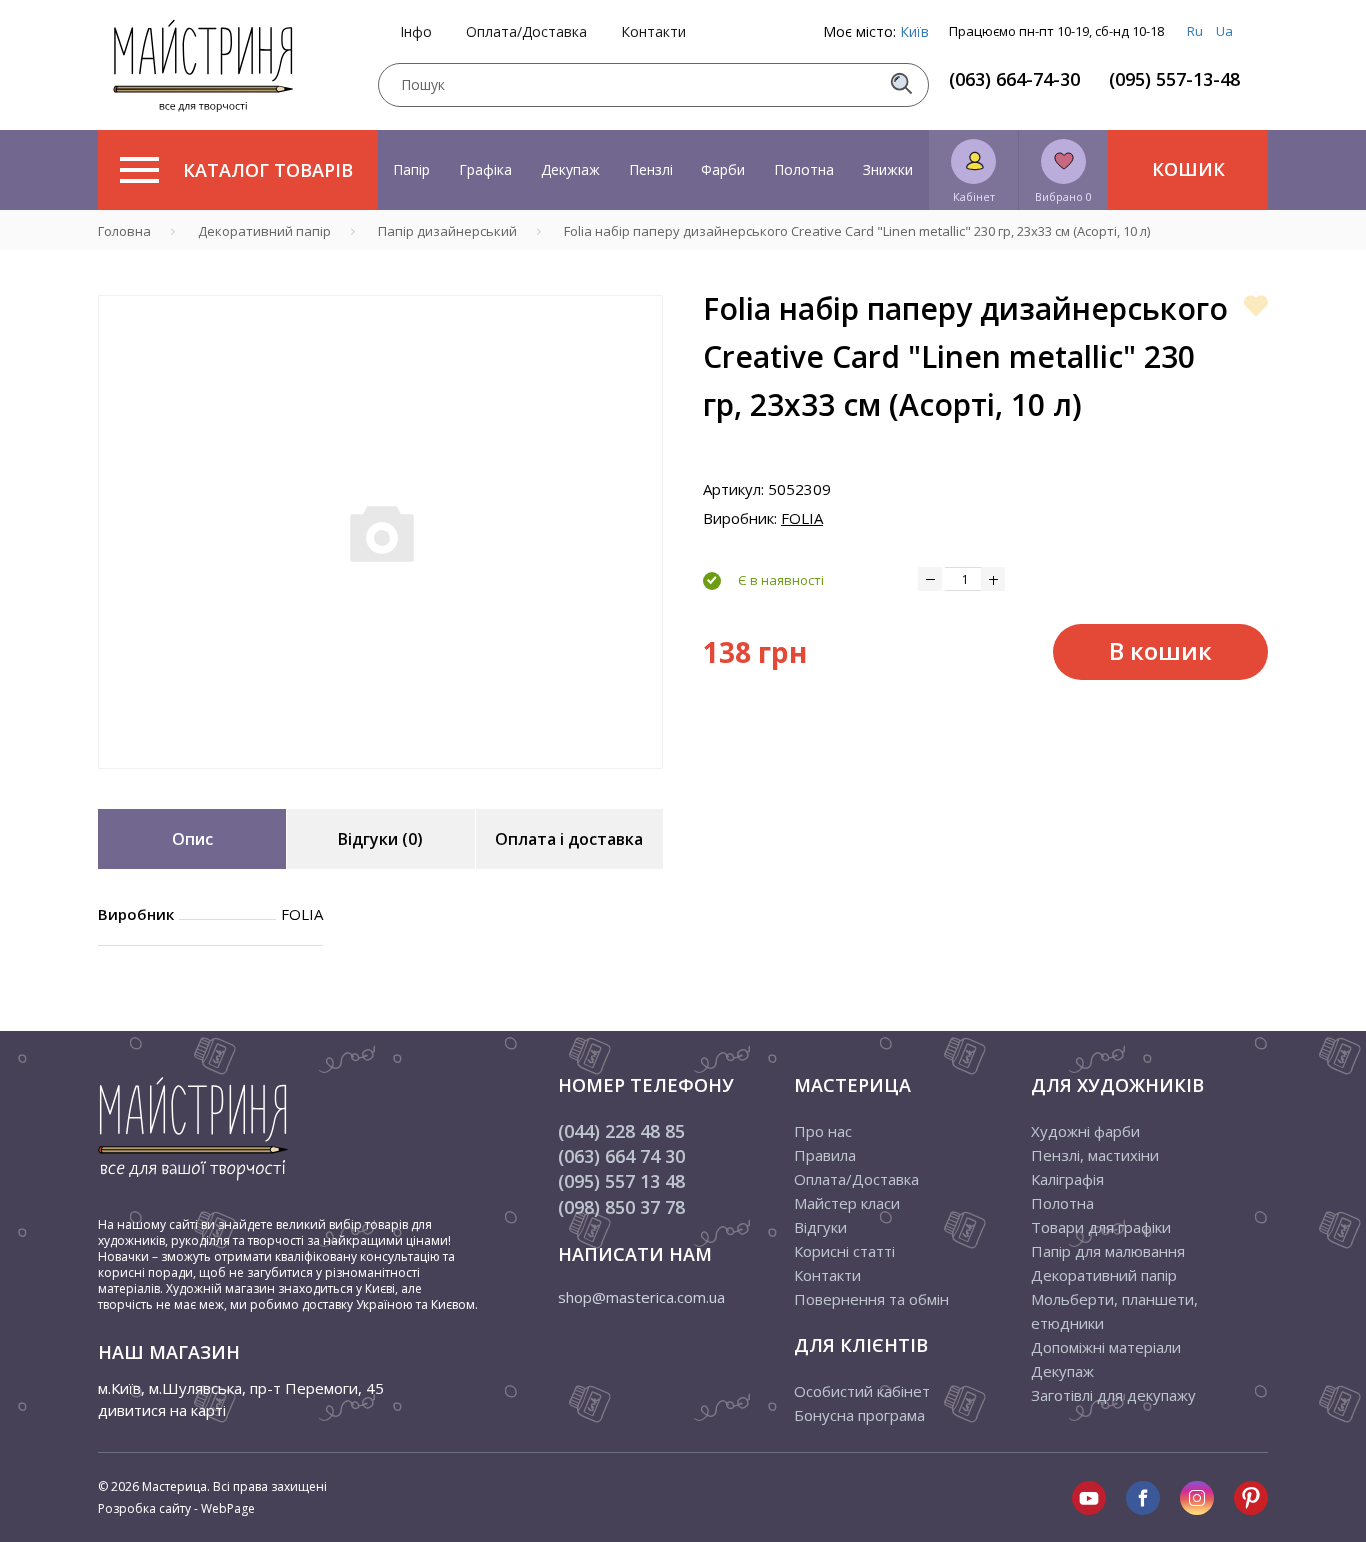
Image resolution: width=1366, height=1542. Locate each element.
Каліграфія (1067, 1179)
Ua (1224, 31)
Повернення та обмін (871, 1299)
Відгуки (820, 1227)
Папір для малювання (1108, 1251)
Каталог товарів (268, 170)
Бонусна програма (859, 1415)
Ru (1195, 31)
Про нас (823, 1131)
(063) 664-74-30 (1014, 79)
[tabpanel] (380, 532)
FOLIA (802, 518)
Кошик (1188, 169)
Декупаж (570, 169)
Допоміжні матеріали (1106, 1347)
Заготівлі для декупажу (1113, 1395)
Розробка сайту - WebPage (176, 1508)
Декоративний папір (1104, 1275)
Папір (411, 169)
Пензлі (651, 169)
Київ (914, 31)
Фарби (723, 169)
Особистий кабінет (862, 1391)
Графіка (485, 169)
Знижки (888, 169)
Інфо (416, 32)
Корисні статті (844, 1251)
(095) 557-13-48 (1174, 79)
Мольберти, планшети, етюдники (1114, 1311)
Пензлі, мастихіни (1095, 1155)
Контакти (653, 32)
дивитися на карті (162, 1410)
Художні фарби (1085, 1131)
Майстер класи (847, 1203)
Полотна (804, 169)
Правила (825, 1155)
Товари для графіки (1101, 1227)
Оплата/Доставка (526, 32)
